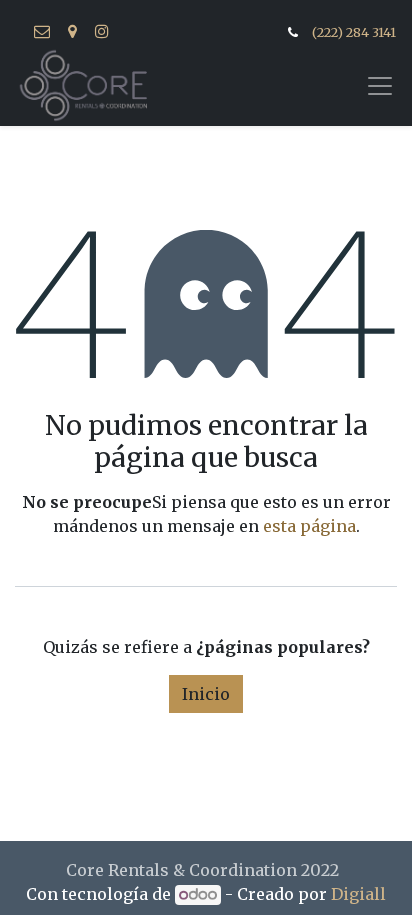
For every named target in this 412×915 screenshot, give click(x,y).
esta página (309, 526)
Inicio (206, 694)
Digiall (358, 894)
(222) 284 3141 (354, 32)
